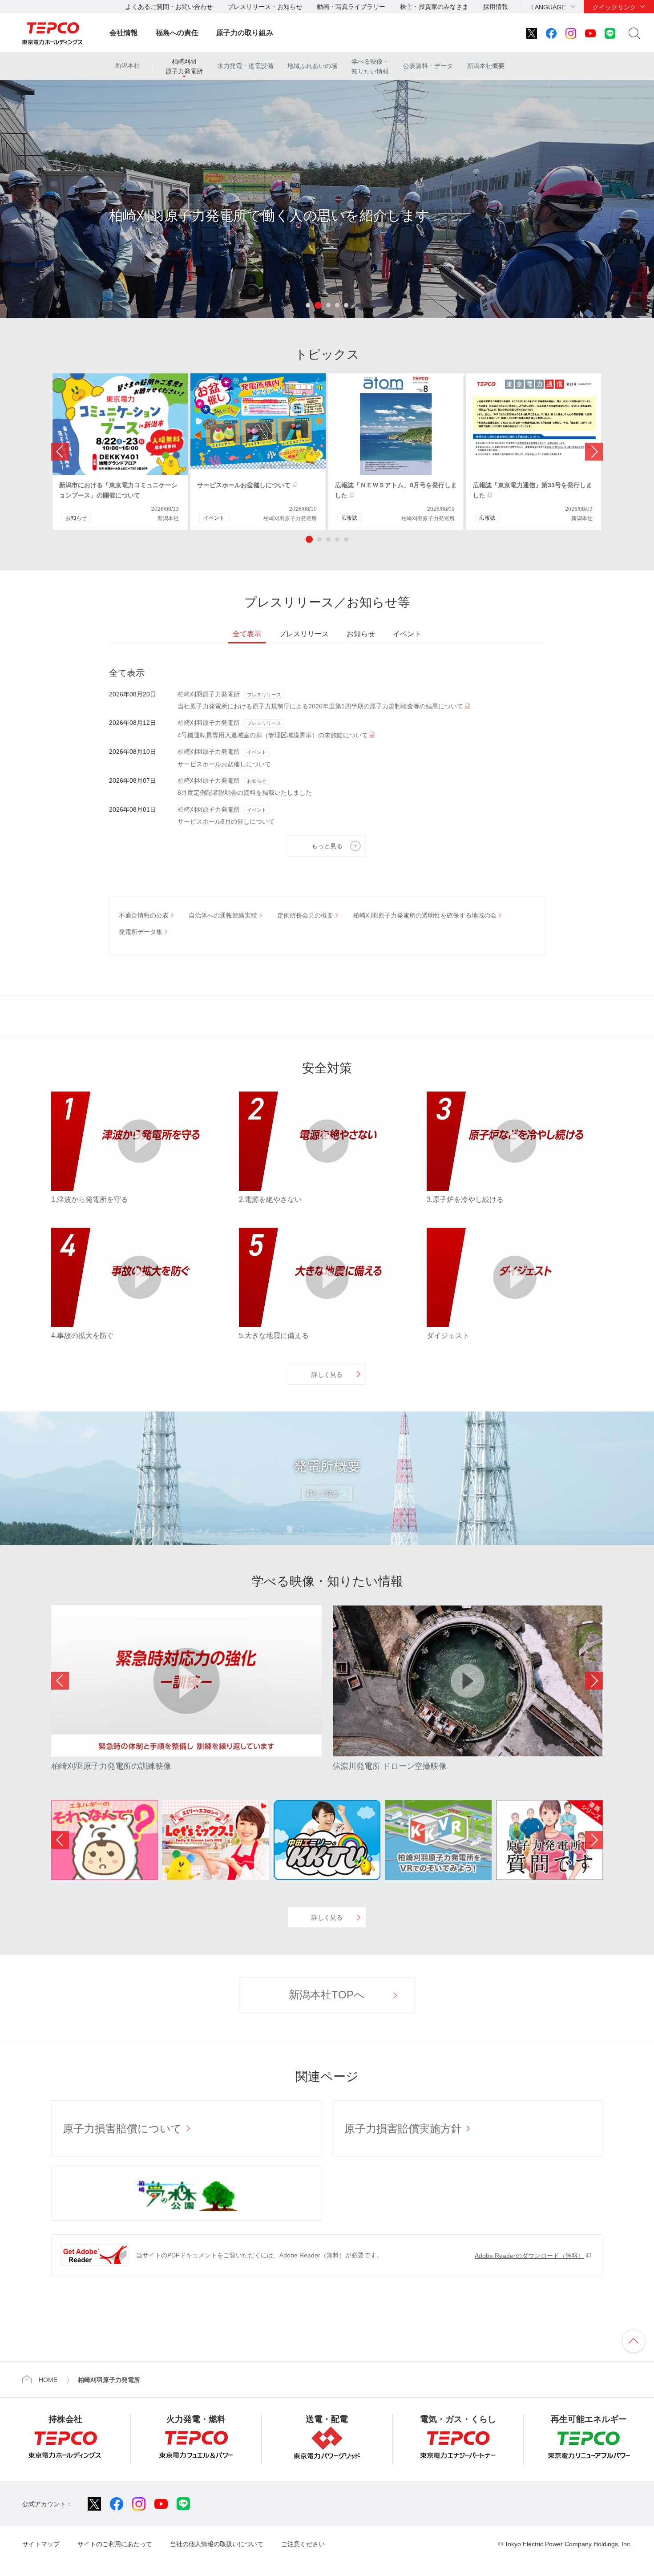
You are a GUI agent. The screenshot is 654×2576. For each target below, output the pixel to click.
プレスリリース (304, 634)
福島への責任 (177, 33)
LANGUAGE (548, 7)
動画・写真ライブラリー (351, 7)
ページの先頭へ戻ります (634, 2341)
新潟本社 (128, 65)
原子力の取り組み (245, 33)
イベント (407, 634)
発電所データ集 (141, 932)
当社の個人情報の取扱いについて (217, 2544)
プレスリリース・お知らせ (265, 7)
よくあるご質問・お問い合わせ (169, 7)
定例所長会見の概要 (305, 915)
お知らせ (361, 634)
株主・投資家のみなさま (434, 7)
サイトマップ (41, 2544)
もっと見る (327, 846)
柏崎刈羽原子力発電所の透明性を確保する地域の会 (425, 915)
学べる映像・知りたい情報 (370, 66)
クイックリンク (614, 7)
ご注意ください (303, 2544)
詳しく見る (327, 1375)
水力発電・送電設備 (245, 66)
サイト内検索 (634, 33)
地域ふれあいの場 (312, 66)
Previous (60, 1681)
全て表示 (247, 634)
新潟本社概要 (486, 66)
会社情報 (124, 33)
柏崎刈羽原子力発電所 (184, 66)
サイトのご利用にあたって (115, 2544)
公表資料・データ (428, 66)
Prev (60, 452)
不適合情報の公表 (144, 915)
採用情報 (496, 7)
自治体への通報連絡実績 (223, 915)
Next (594, 452)
